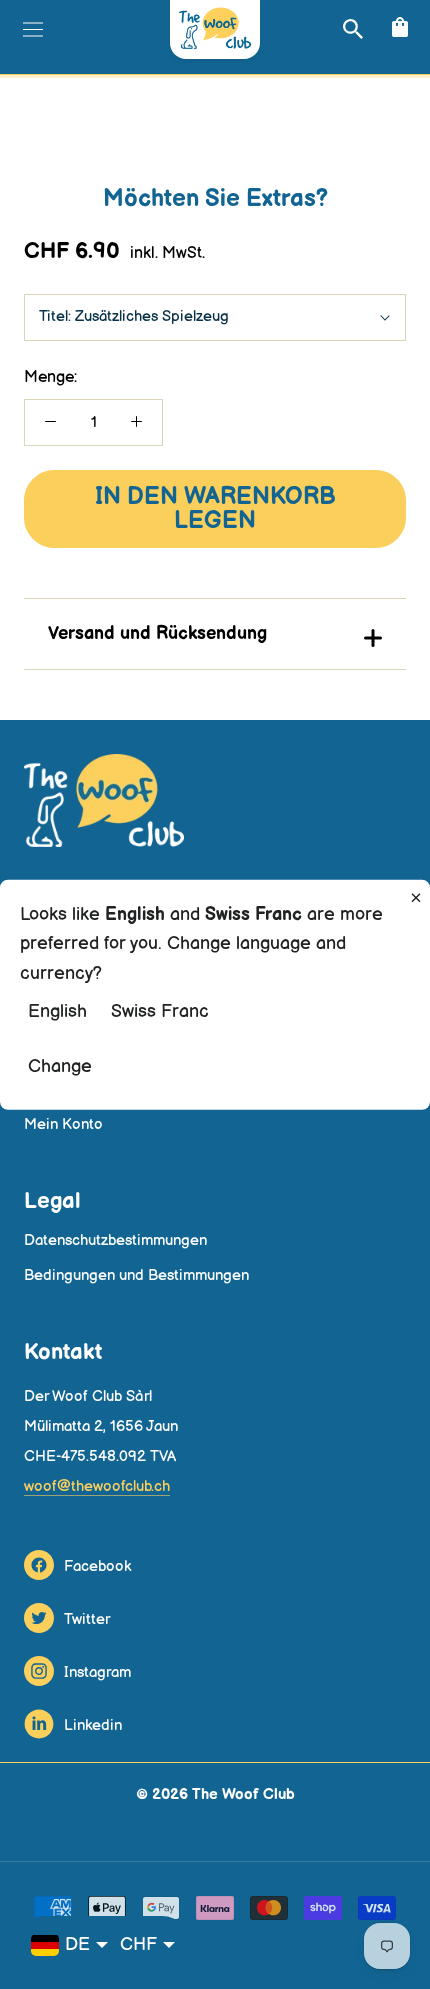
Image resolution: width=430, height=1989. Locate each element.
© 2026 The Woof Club (215, 1794)
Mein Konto (63, 1124)
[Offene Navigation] (30, 29)
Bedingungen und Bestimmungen (136, 1275)
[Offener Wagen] (397, 28)
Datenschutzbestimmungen (115, 1240)
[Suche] (350, 28)
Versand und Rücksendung (157, 633)
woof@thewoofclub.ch (97, 1486)
